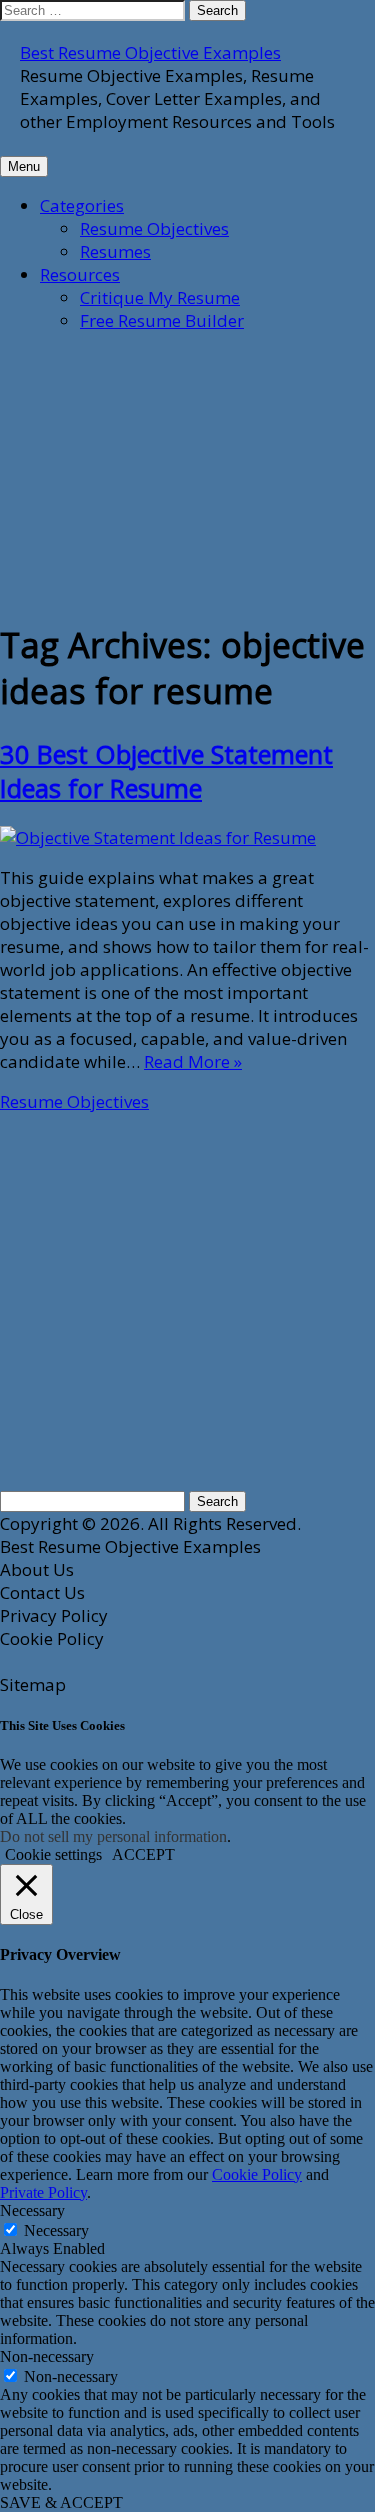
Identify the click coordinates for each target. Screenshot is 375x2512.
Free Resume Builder (162, 320)
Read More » (193, 1061)
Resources (80, 274)
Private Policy (43, 2192)
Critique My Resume (160, 297)
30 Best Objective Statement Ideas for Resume (166, 771)
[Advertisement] (150, 474)
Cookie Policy (257, 2174)
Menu (24, 166)
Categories (82, 205)
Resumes (115, 251)
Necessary (56, 2230)
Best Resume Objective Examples (150, 52)
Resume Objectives (154, 228)
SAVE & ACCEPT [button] (61, 2502)
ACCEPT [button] (143, 1854)
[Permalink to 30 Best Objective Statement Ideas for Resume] (158, 837)
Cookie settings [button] (53, 1854)
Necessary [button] (32, 2210)
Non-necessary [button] (47, 2356)
